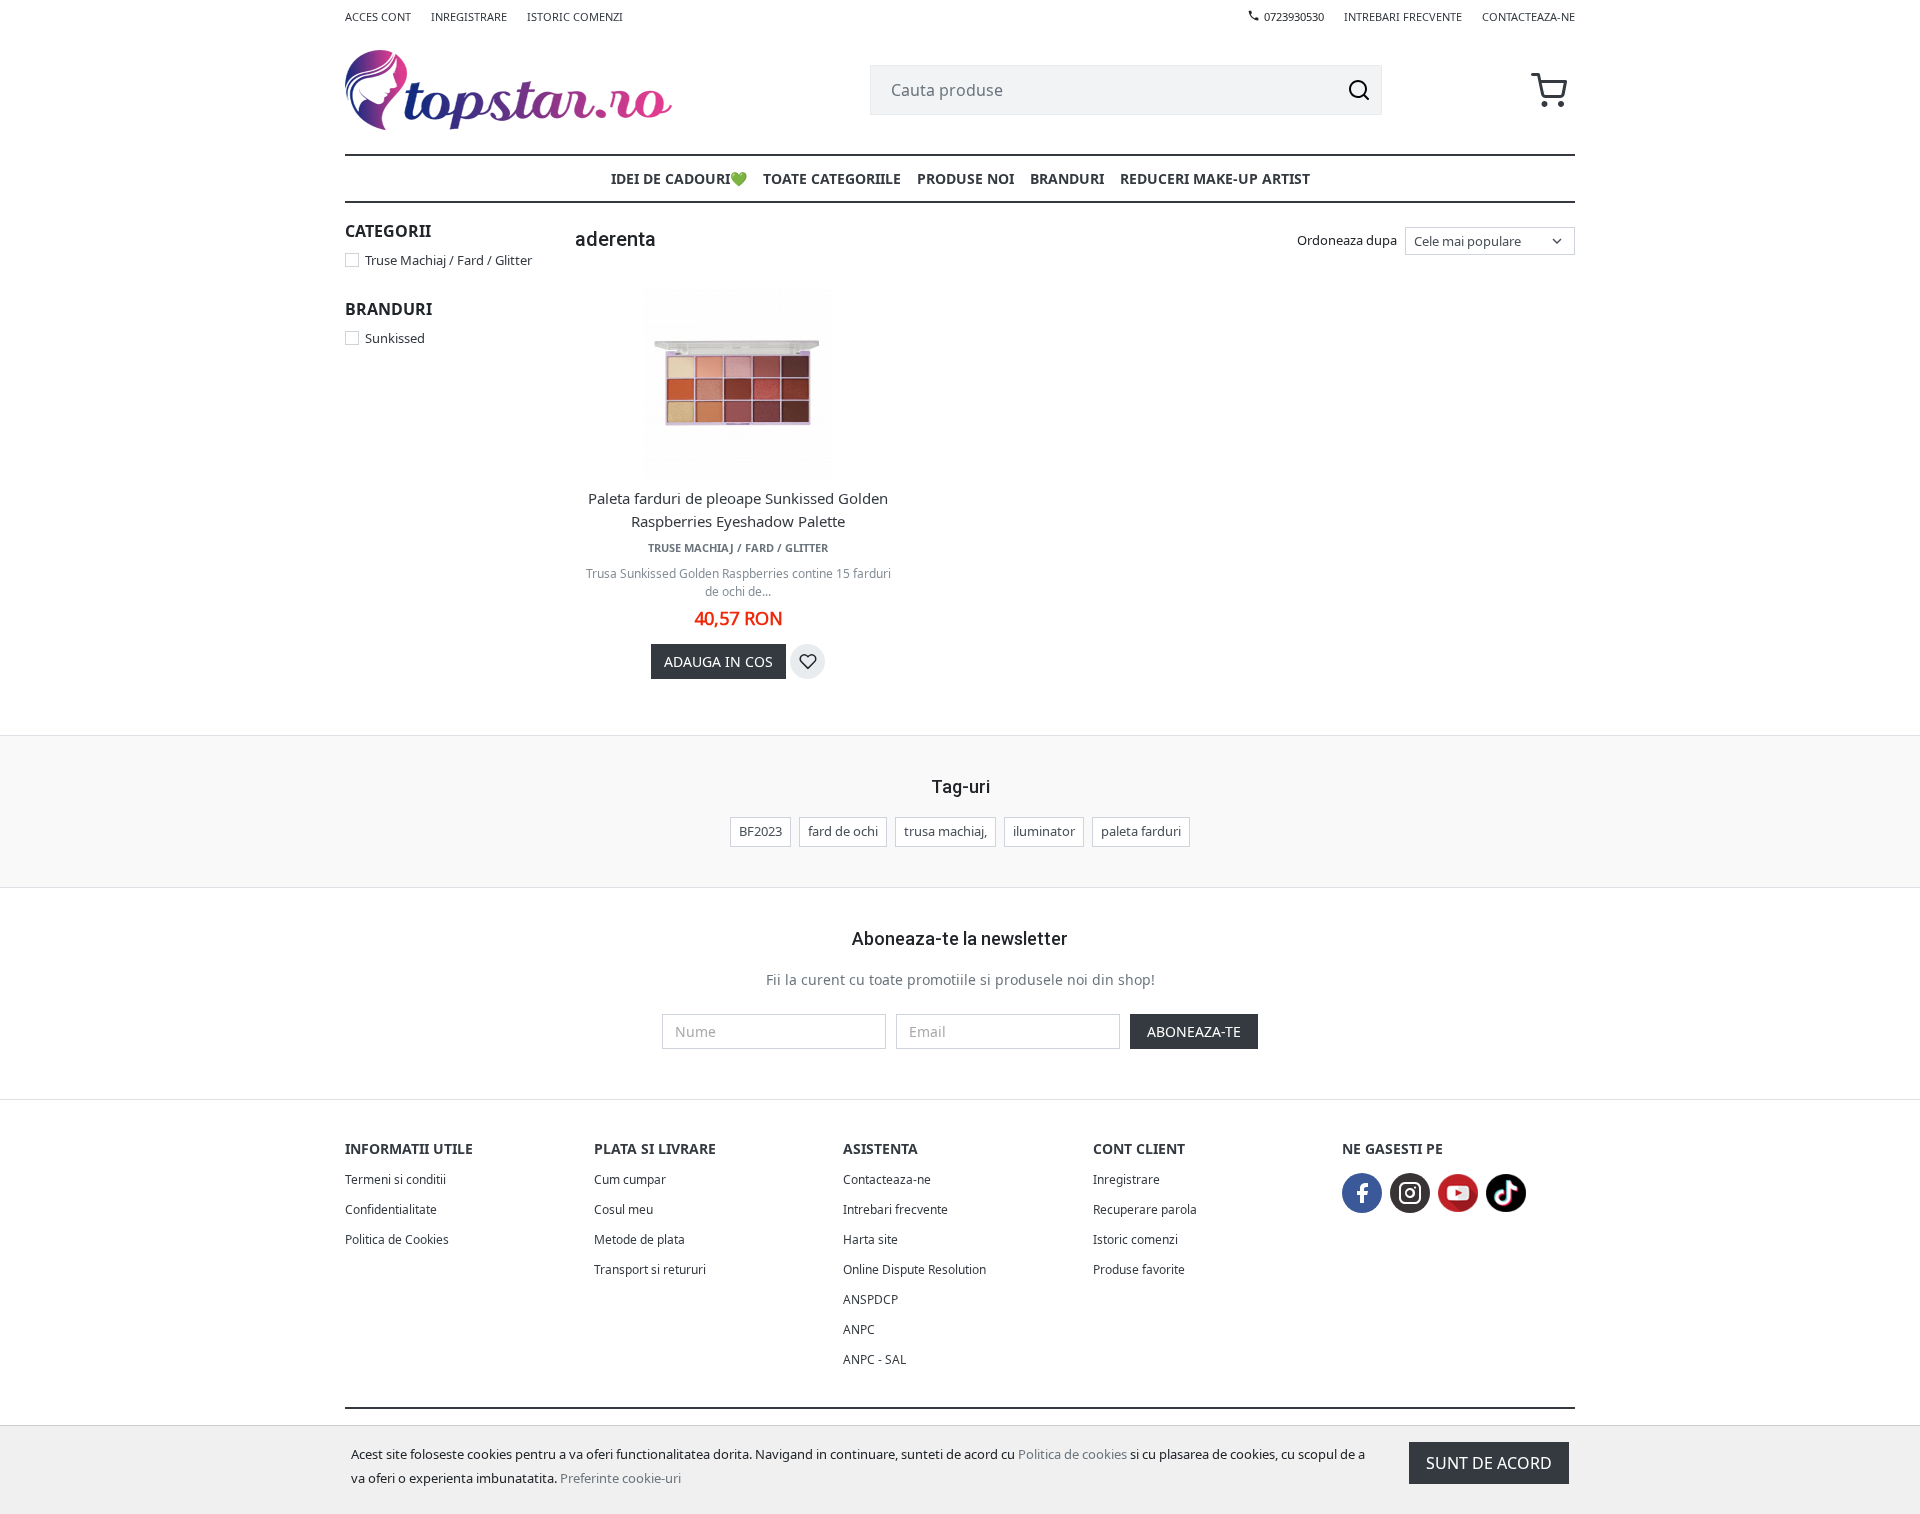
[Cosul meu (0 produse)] (1549, 90)
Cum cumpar (630, 1179)
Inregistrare (469, 16)
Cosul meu (623, 1209)
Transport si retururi (650, 1269)
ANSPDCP (870, 1299)
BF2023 (760, 831)
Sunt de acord (1489, 1463)
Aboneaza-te (1194, 1031)
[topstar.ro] (532, 90)
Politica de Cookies (397, 1239)
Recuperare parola (1145, 1209)
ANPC (859, 1329)
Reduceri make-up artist (1215, 178)
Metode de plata (639, 1239)
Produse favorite (1139, 1269)
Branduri (1067, 178)
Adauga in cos (718, 661)
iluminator (1044, 831)
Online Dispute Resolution (914, 1269)
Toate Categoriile (832, 178)
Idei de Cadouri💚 (679, 178)
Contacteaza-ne (1528, 16)
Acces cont (378, 16)
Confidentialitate (391, 1209)
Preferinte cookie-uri (620, 1478)
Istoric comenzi (575, 16)
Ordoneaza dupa (1347, 240)
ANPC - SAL (874, 1359)
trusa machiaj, (945, 831)
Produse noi (965, 178)
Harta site (870, 1239)
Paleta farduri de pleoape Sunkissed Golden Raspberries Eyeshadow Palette (738, 509)
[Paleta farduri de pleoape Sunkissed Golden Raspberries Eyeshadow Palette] (738, 384)
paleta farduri (1141, 831)
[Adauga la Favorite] (807, 661)
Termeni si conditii (395, 1179)
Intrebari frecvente (1403, 16)
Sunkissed (395, 338)
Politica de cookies (1072, 1454)
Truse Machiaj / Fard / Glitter (448, 260)
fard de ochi (843, 831)
